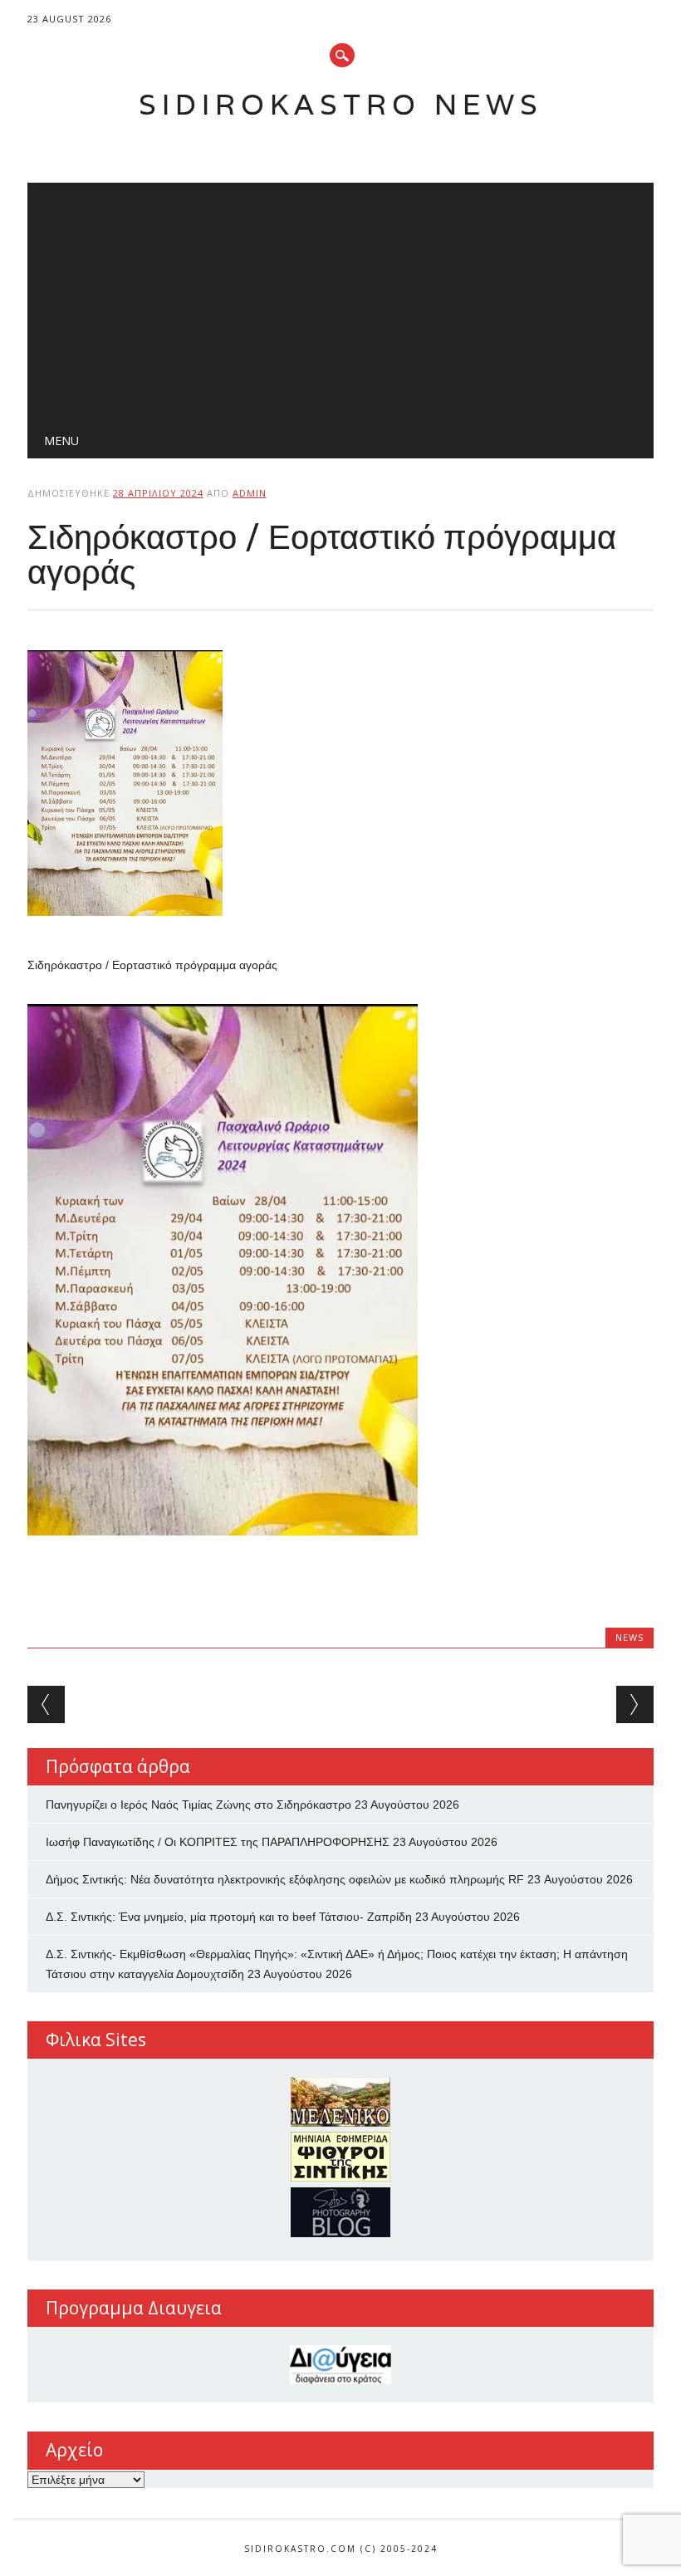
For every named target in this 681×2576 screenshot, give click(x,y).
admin (250, 493)
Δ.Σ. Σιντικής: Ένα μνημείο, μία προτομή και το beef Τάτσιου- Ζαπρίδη (229, 1917)
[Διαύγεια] (340, 2365)
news (630, 1637)
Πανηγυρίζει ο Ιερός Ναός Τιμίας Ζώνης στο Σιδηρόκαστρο (198, 1805)
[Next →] (635, 1704)
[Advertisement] (340, 299)
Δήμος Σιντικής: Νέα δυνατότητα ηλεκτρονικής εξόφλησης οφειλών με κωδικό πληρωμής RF (285, 1879)
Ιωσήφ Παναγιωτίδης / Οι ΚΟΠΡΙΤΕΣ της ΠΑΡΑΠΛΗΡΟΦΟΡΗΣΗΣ (218, 1842)
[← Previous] (46, 1704)
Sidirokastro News (341, 104)
